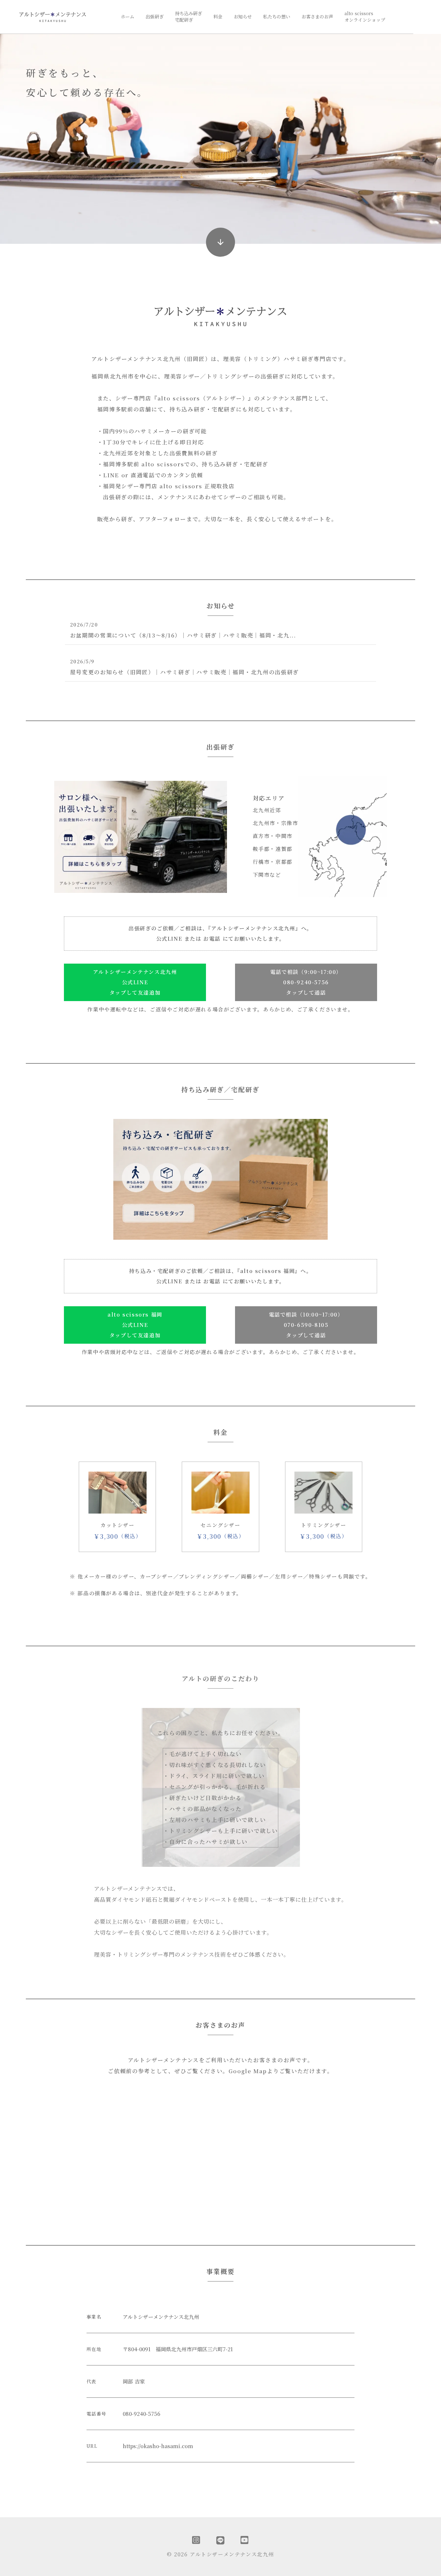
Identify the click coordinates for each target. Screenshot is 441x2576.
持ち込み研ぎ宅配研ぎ (189, 17)
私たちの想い (277, 17)
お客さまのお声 (317, 17)
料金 (218, 17)
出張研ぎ (155, 17)
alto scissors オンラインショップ (365, 17)
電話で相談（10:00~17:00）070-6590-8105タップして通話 (306, 1325)
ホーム (128, 17)
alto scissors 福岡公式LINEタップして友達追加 (135, 1325)
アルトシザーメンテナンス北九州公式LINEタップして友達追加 (135, 982)
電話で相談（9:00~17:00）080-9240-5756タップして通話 (306, 982)
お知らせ (243, 17)
